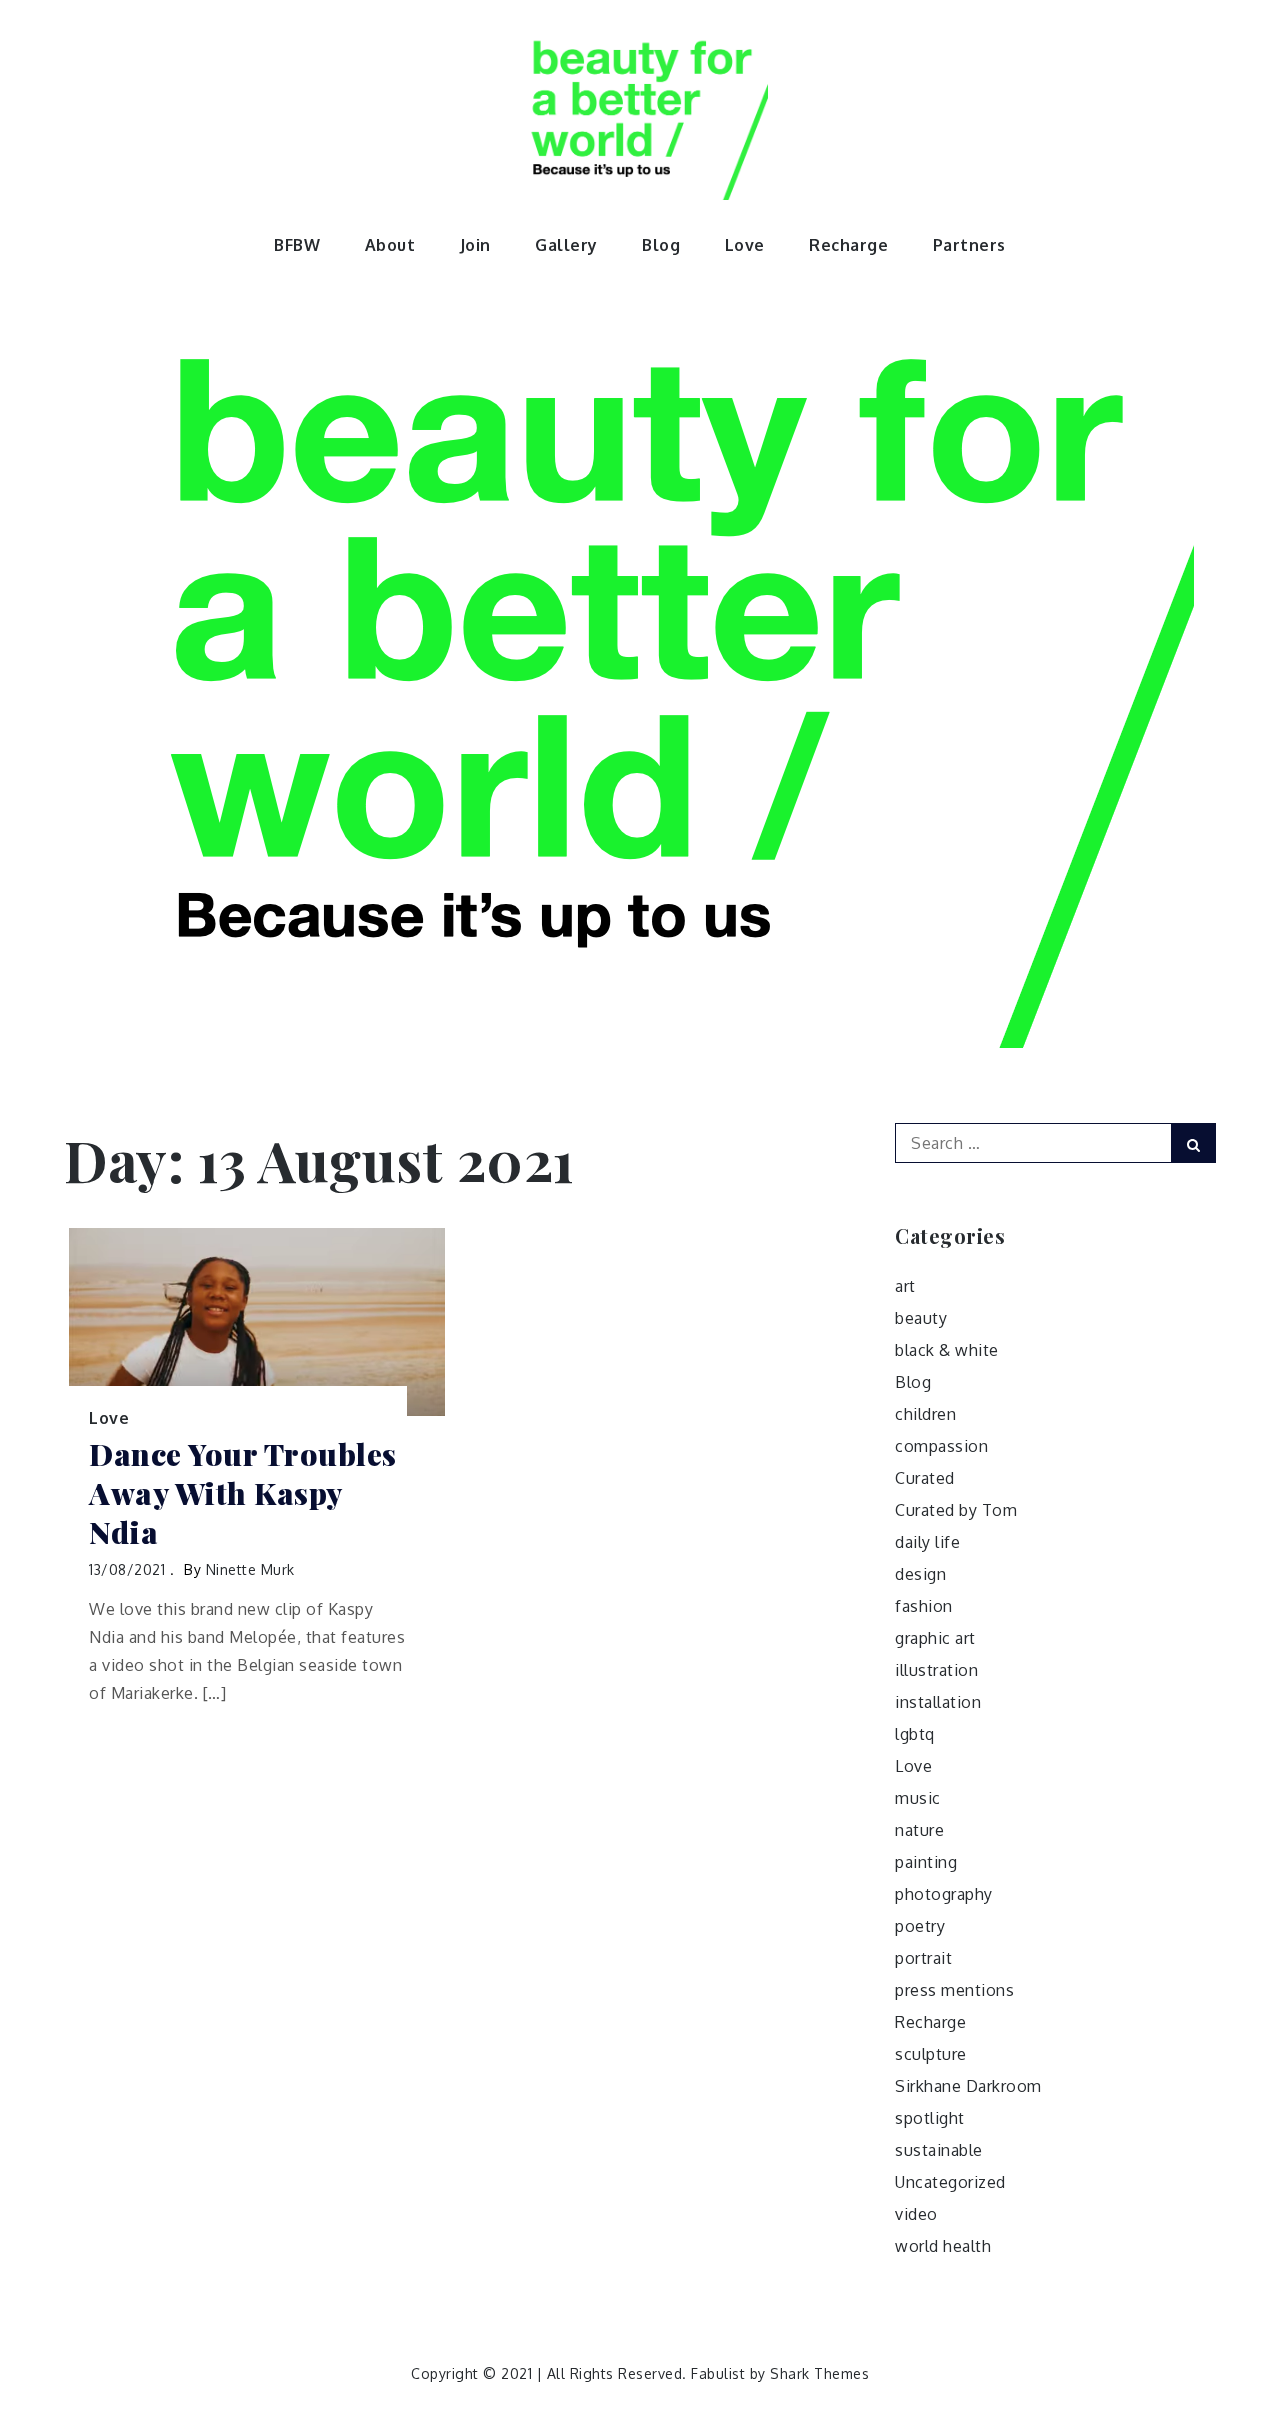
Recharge (848, 245)
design (920, 1574)
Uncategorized (950, 2182)
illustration (936, 1670)
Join (475, 245)
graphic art (935, 1638)
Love (745, 245)
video (916, 2214)
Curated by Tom (956, 1510)
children (925, 1414)
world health (943, 2246)
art (905, 1286)
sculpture (931, 2054)
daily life (927, 1542)
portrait (923, 1958)
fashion (924, 1606)
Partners (969, 245)
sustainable (939, 2150)
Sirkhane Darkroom (968, 2086)
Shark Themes (819, 2373)
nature (919, 1830)
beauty (921, 1318)
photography (944, 1894)
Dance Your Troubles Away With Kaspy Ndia (243, 1493)
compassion (941, 1446)
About (390, 245)
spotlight (930, 2118)
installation (938, 1702)
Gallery (566, 245)
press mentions (954, 1990)
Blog (661, 245)
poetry (920, 1926)
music (918, 1798)
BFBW (297, 245)
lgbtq (915, 1734)
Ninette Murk (250, 1569)
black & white (947, 1350)
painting (926, 1862)
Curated (925, 1478)
